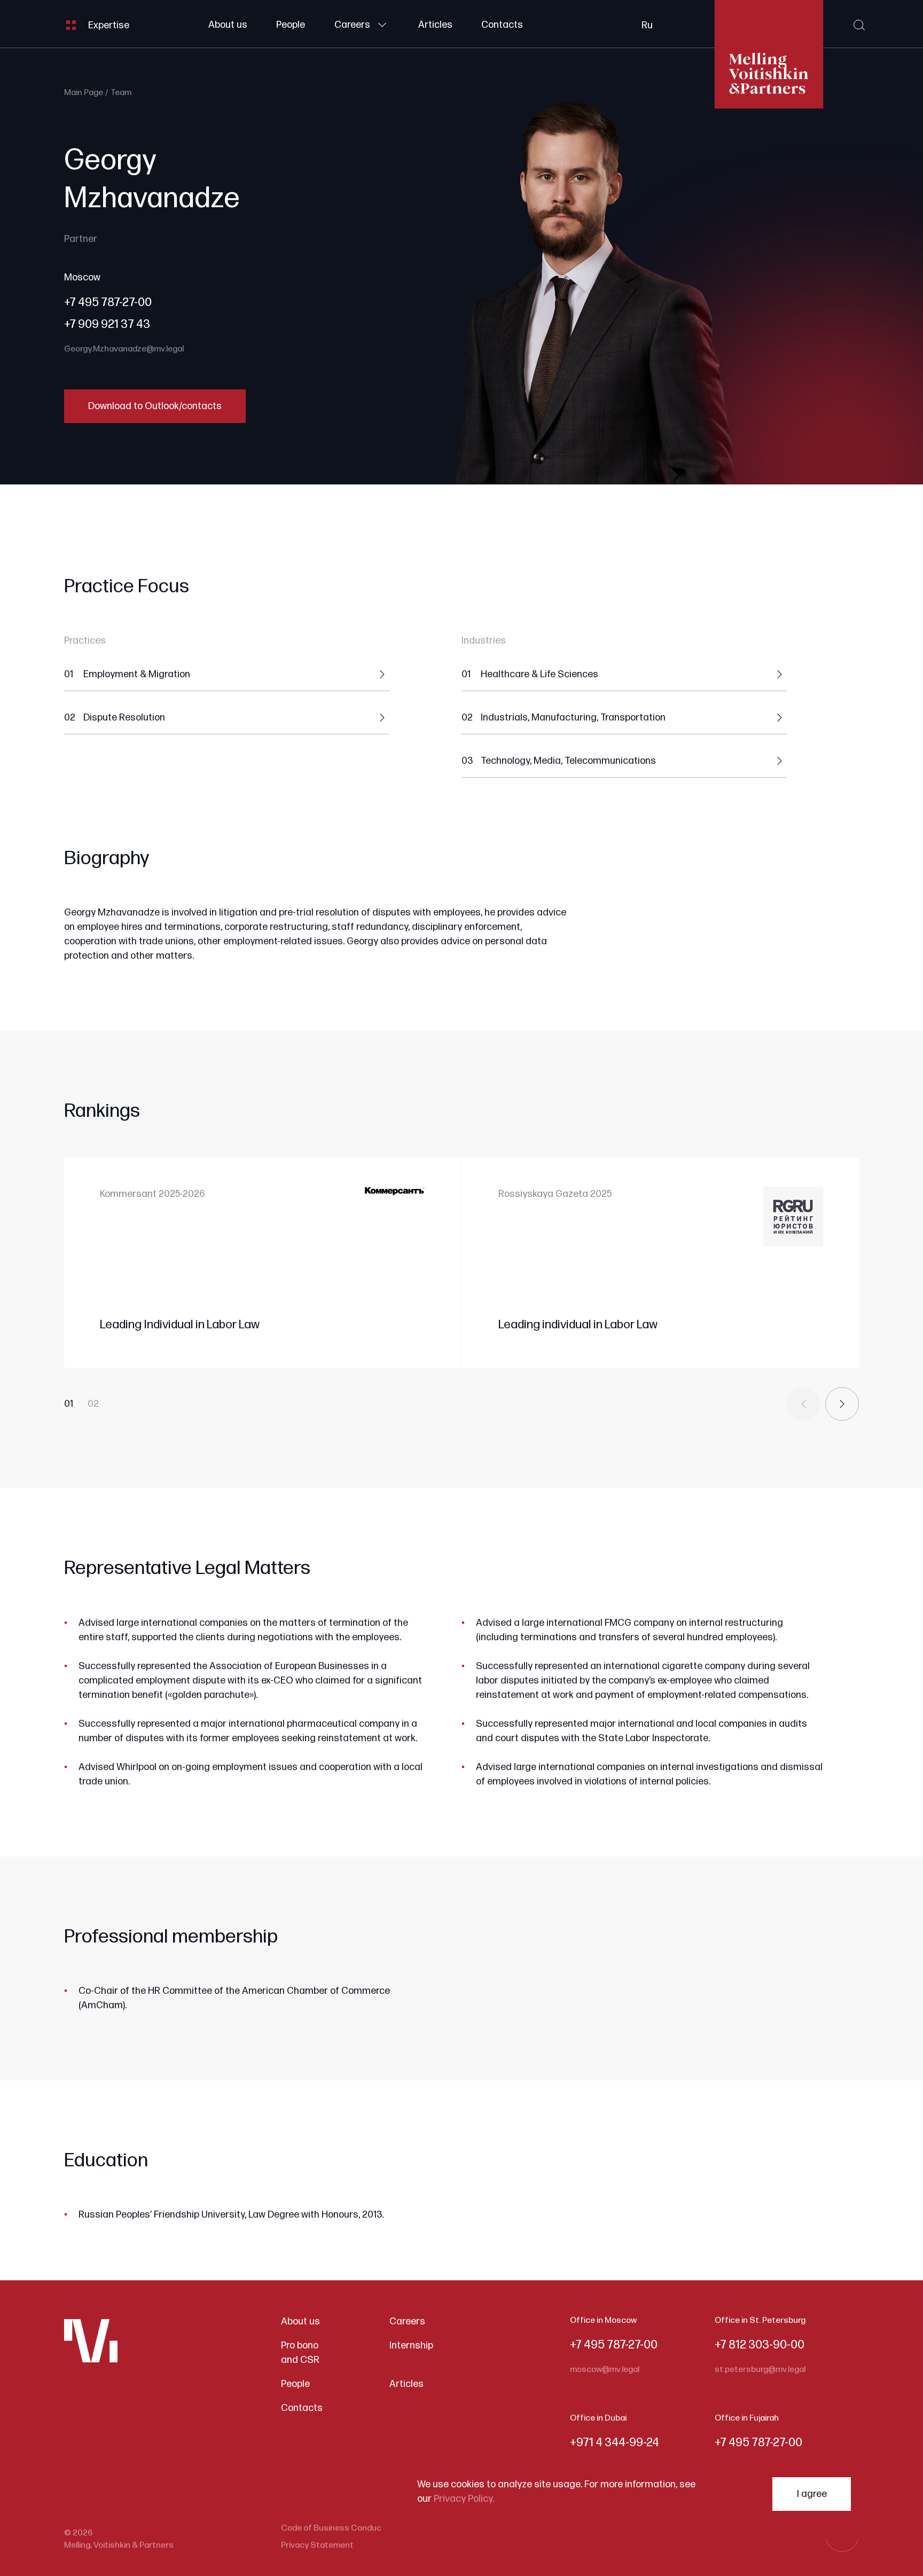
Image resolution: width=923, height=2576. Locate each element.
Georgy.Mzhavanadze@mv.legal (124, 349)
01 (69, 1404)
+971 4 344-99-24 (615, 2443)
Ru (647, 25)
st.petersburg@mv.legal (760, 2370)
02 (93, 1404)
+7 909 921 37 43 (107, 324)
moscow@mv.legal (605, 2370)
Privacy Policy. (464, 2499)
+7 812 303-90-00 (760, 2345)
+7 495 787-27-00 (108, 303)
